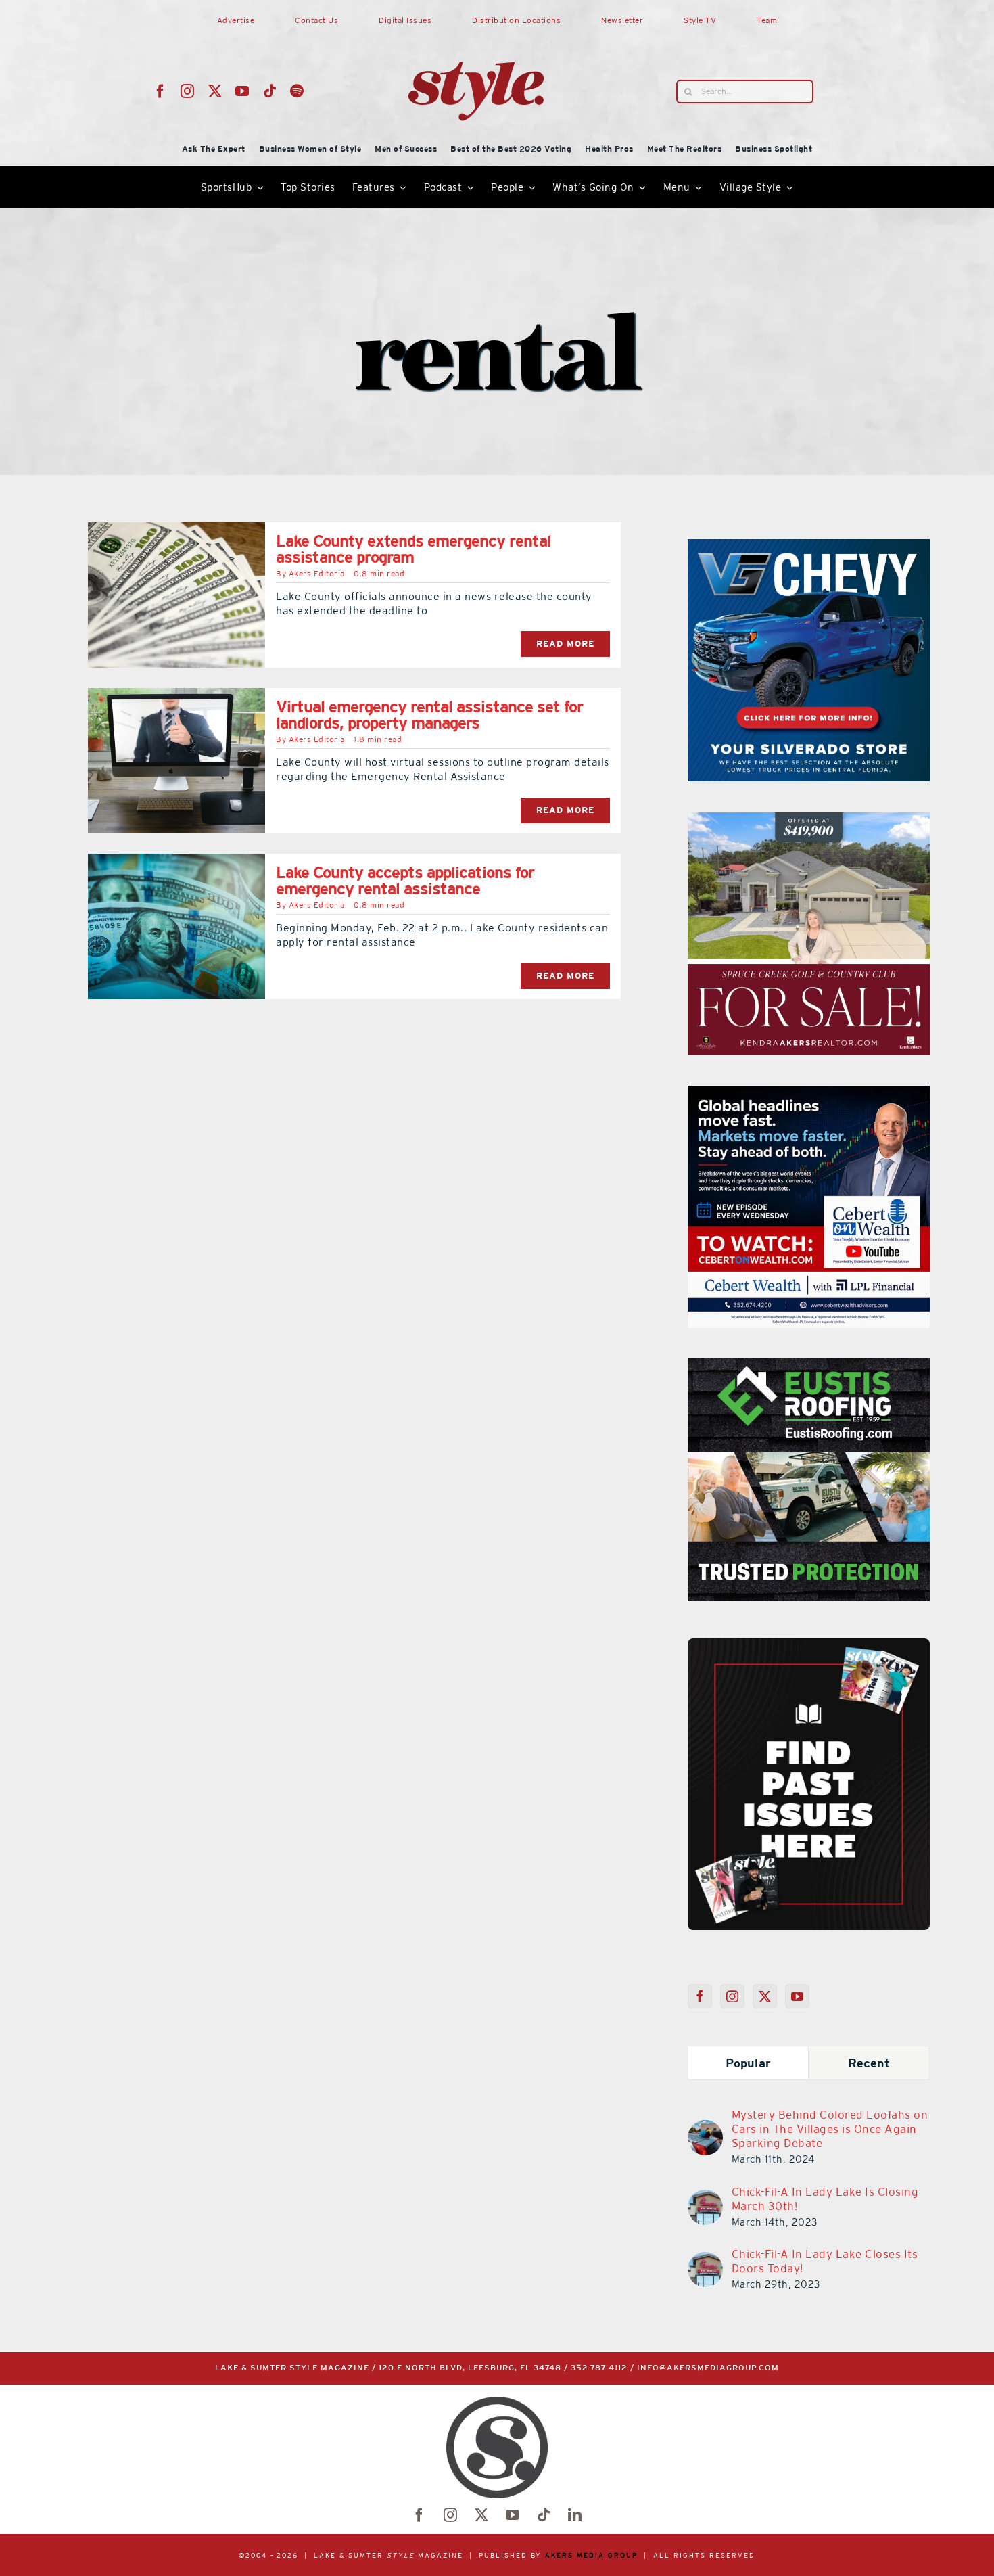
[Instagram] (733, 1996)
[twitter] (215, 91)
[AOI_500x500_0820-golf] (809, 1094)
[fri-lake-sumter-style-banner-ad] (809, 547)
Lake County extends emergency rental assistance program (413, 549)
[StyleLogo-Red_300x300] (476, 29)
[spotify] (297, 91)
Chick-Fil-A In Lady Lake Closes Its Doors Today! (825, 2261)
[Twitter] (765, 1996)
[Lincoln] (809, 1366)
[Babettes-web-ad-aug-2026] (809, 821)
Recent (869, 2063)
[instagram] (188, 91)
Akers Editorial (318, 574)
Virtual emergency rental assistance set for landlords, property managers (429, 715)
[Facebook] (700, 1996)
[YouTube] (798, 1996)
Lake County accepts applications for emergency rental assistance (405, 880)
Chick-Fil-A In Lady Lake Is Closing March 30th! (825, 2199)
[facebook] (161, 91)
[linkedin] (575, 2515)
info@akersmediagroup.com (708, 2368)
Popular (748, 2063)
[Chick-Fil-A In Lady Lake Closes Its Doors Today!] (705, 2260)
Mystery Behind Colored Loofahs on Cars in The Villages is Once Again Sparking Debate (830, 2129)
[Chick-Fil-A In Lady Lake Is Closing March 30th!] (705, 2198)
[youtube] (242, 91)
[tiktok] (270, 91)
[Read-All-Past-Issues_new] (809, 1644)
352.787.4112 (599, 2368)
